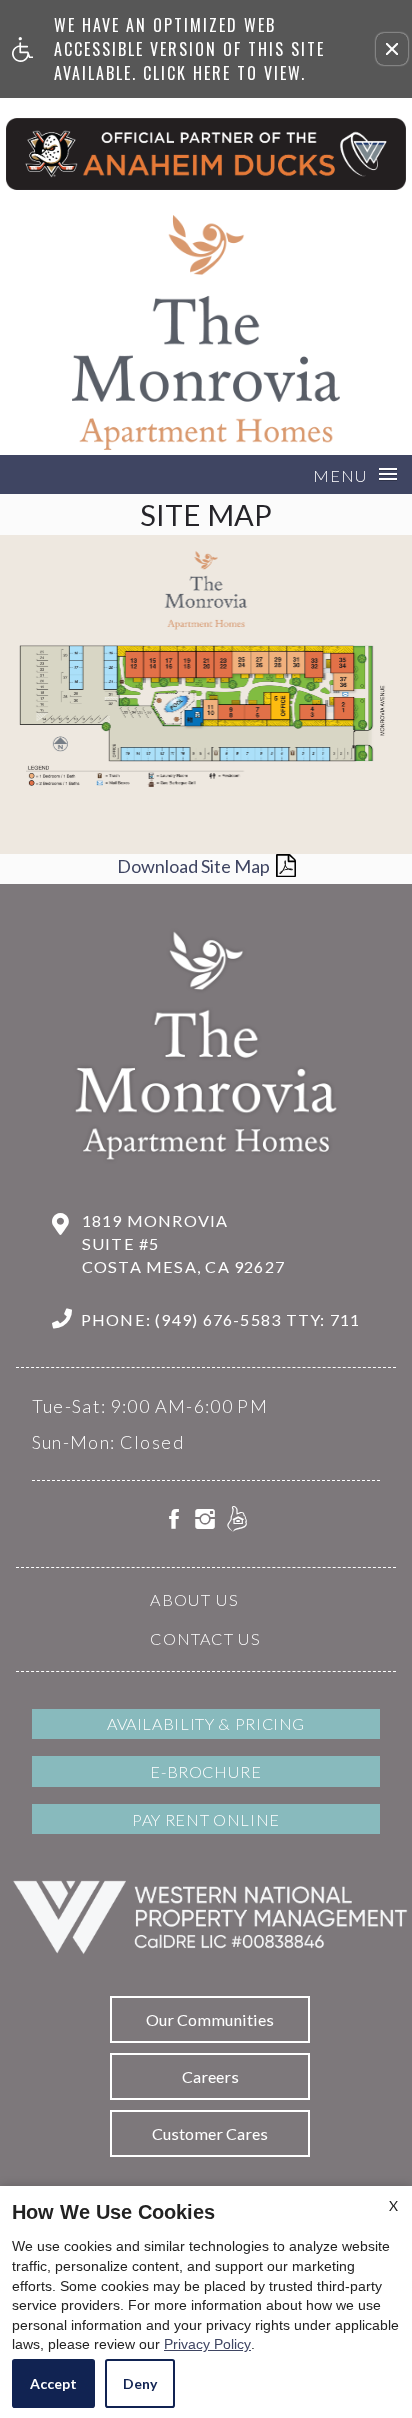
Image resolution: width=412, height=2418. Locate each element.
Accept (53, 2383)
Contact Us (205, 1638)
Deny (140, 2383)
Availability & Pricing (206, 1723)
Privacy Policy (207, 2344)
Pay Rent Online (206, 1819)
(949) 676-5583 (257, 1319)
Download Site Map (193, 866)
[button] (392, 49)
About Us (194, 1599)
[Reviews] (237, 1522)
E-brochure (205, 1771)
